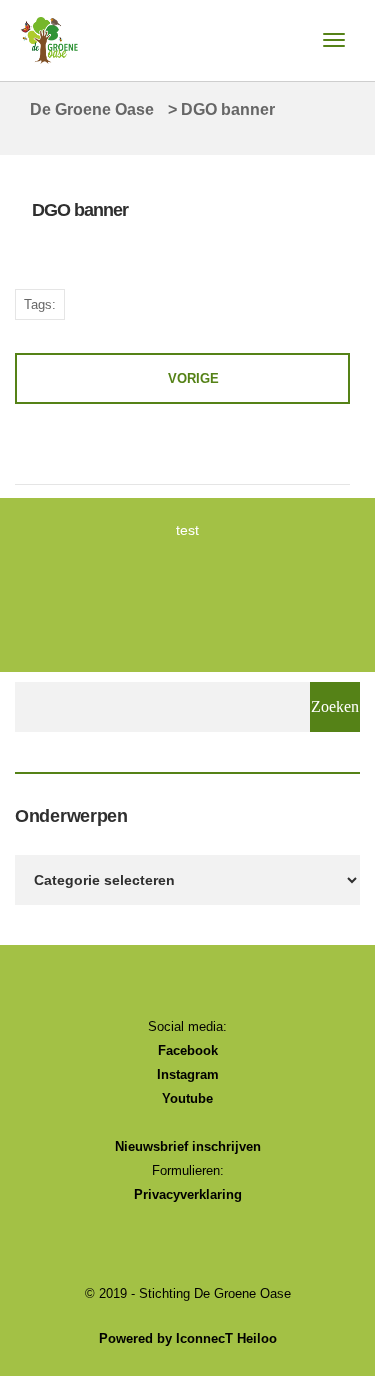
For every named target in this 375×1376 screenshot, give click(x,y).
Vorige (193, 378)
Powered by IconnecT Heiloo (188, 1338)
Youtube (187, 1098)
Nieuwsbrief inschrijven (188, 1146)
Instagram (188, 1074)
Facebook (188, 1050)
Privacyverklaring (188, 1194)
